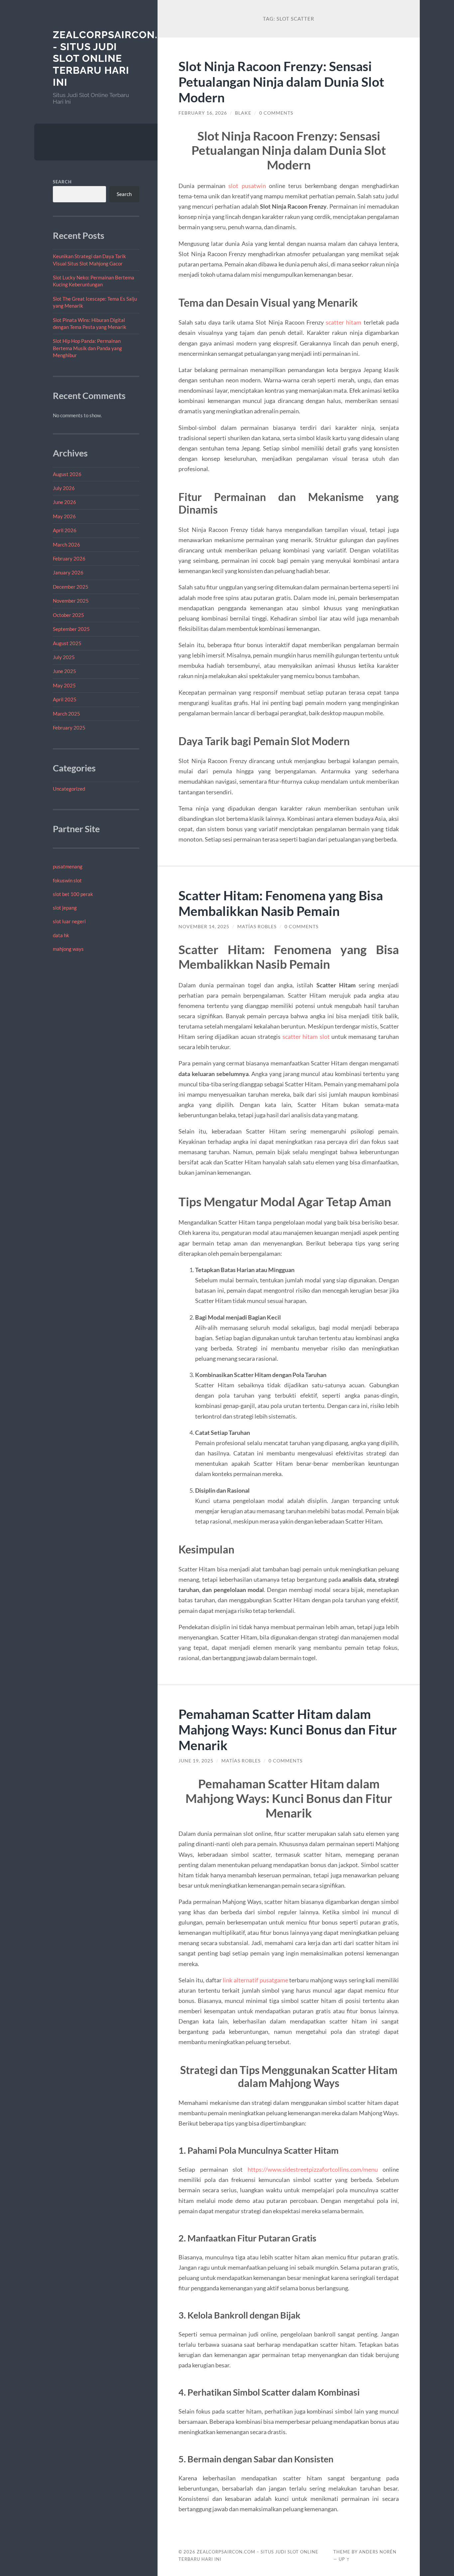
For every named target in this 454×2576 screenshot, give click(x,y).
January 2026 (68, 572)
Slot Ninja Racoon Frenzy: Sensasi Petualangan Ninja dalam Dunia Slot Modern (281, 82)
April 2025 (65, 699)
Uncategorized (69, 789)
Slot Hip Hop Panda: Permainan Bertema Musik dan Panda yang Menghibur (87, 348)
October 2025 (68, 615)
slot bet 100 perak (73, 894)
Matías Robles (257, 927)
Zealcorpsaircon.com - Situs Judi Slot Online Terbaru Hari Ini (117, 58)
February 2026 (69, 558)
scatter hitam (343, 322)
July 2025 (64, 657)
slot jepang (65, 908)
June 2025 (64, 671)
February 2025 (69, 728)
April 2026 (65, 530)
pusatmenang (68, 866)
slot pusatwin (247, 186)
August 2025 (67, 643)
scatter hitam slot (306, 1037)
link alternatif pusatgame (255, 1980)
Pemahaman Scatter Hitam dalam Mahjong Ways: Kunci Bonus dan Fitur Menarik (288, 1729)
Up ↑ (344, 2559)
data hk (61, 935)
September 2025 (71, 629)
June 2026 (64, 502)
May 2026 (64, 516)
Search (62, 182)
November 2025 (71, 601)
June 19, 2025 (196, 1761)
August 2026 (67, 474)
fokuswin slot (67, 880)
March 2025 (66, 714)
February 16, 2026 (203, 113)
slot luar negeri (69, 921)
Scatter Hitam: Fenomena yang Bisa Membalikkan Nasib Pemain (281, 903)
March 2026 (66, 545)
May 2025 (64, 685)
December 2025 (71, 587)
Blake (243, 113)
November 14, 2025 (204, 927)
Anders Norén (378, 2552)
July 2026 (64, 488)
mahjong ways (68, 949)
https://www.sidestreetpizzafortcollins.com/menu (313, 2169)
